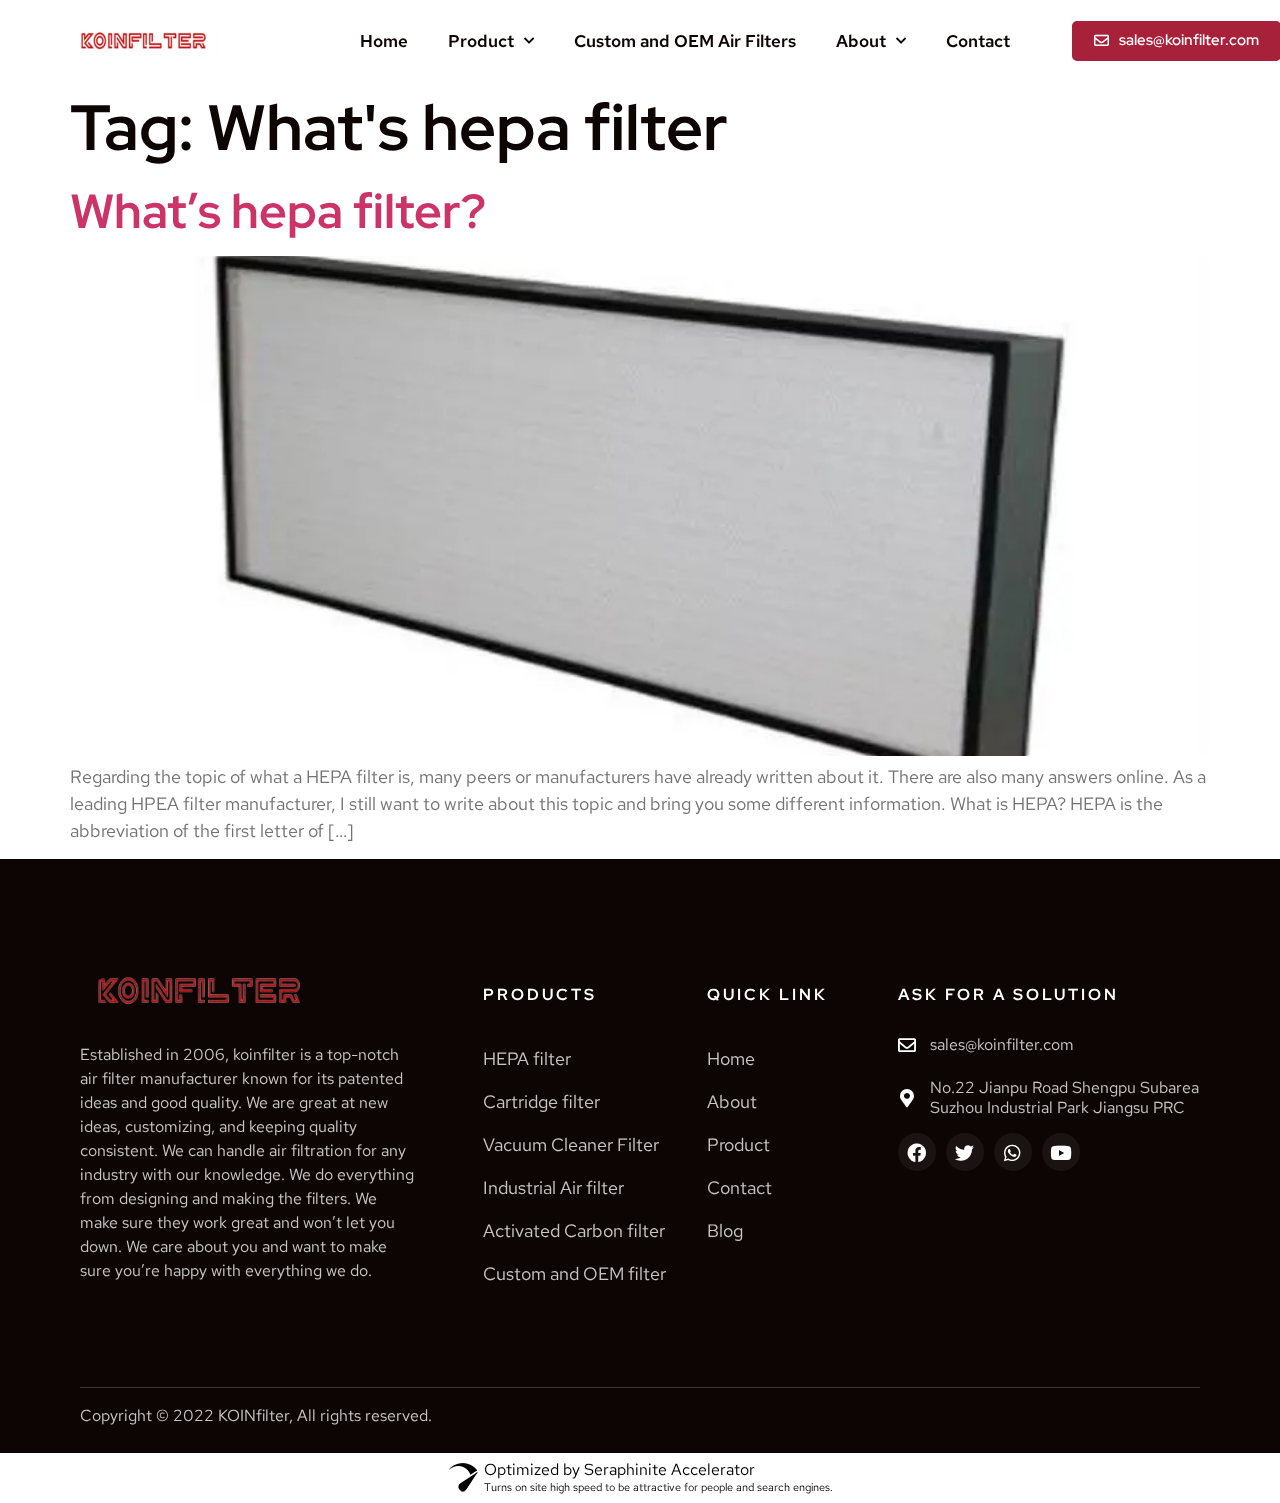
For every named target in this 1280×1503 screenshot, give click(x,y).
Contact (978, 41)
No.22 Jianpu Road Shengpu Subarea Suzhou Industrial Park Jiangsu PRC (1064, 1098)
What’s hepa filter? (278, 211)
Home (384, 41)
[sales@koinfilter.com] (907, 1045)
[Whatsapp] (1013, 1152)
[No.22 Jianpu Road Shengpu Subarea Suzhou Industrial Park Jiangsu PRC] (907, 1098)
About (861, 41)
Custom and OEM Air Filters (685, 41)
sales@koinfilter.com (1002, 1044)
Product (481, 41)
